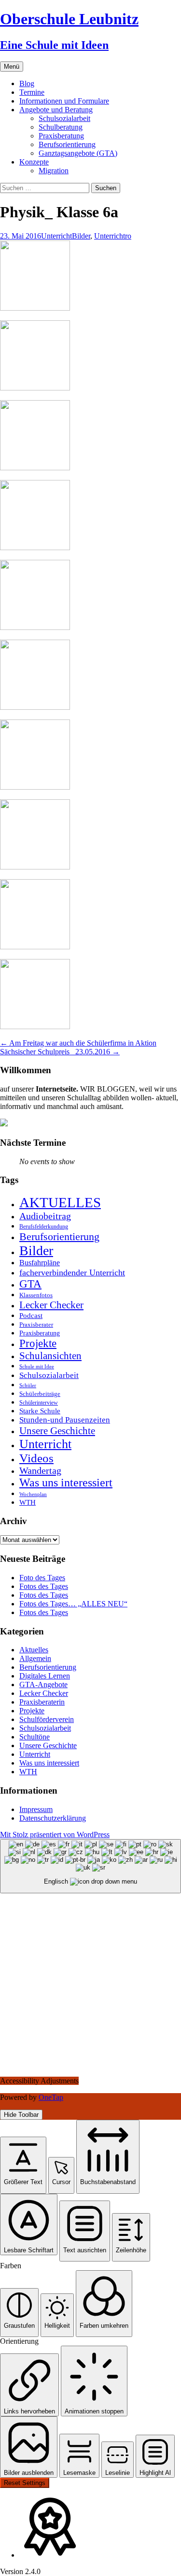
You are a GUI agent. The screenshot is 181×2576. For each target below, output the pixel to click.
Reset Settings (25, 2483)
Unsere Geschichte (57, 1431)
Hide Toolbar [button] (21, 2115)
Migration (54, 171)
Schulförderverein (47, 1719)
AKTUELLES (60, 1202)
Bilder (81, 236)
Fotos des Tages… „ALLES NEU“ (73, 1604)
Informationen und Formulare (64, 101)
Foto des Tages (42, 1578)
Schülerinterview (39, 1403)
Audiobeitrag (45, 1216)
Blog (27, 83)
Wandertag (40, 1470)
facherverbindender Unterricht (72, 1273)
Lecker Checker (51, 1305)
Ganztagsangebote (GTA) (78, 153)
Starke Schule (40, 1411)
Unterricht (56, 236)
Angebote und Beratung (56, 110)
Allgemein (35, 1658)
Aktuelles (34, 1650)
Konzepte (34, 162)
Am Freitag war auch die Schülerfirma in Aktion (78, 1043)
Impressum (36, 1809)
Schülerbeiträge (40, 1394)
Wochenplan (33, 1494)
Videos (36, 1458)
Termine (32, 92)
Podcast (31, 1315)
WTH (28, 1502)
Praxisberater (36, 1325)
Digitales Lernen (45, 1676)
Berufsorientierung (67, 144)
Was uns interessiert (66, 1483)
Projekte (38, 1343)
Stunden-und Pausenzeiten (65, 1420)
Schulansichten (50, 1355)
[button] (23, 2165)
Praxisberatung (61, 136)
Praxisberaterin (42, 1702)
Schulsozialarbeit (64, 118)
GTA (30, 1284)
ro (128, 236)
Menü (12, 67)
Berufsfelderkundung (44, 1227)
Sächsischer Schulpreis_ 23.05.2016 (60, 1052)
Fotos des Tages (44, 1586)
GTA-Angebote (43, 1685)
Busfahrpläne (40, 1263)
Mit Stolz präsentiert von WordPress (55, 1835)
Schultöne (35, 1737)
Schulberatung (61, 127)
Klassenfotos (36, 1295)
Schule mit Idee (37, 1367)
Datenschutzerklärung (53, 1818)
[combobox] (90, 1866)
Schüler (28, 1385)
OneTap (51, 2097)
